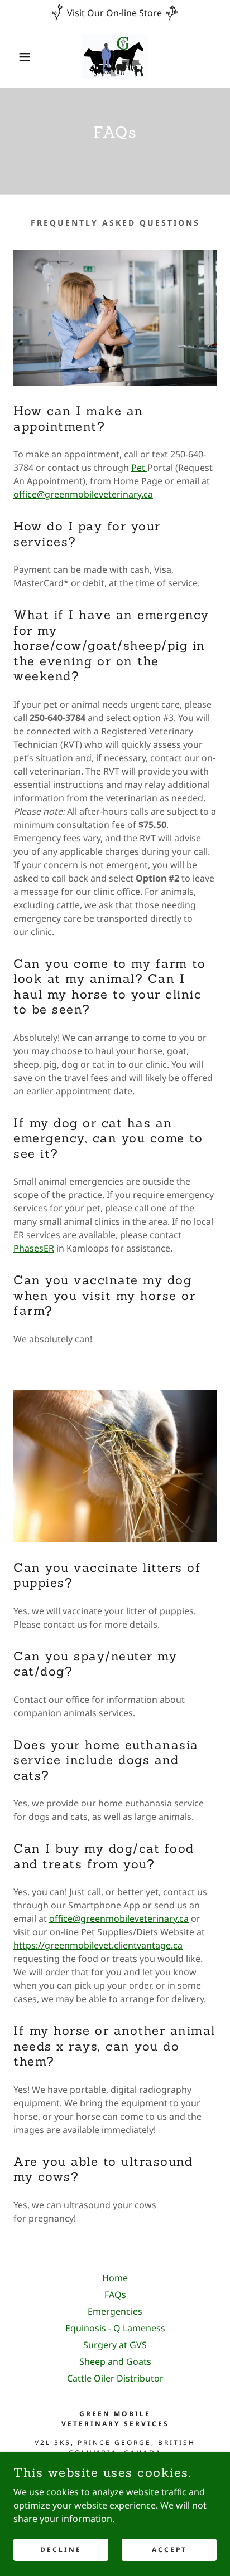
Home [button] (115, 2278)
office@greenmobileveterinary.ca (83, 494)
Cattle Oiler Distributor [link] (115, 2378)
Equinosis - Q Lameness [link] (115, 2328)
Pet (139, 468)
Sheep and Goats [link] (115, 2361)
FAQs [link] (115, 2295)
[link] (115, 57)
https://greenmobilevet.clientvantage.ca (98, 1945)
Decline (61, 2550)
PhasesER (34, 1248)
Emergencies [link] (115, 2311)
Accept (169, 2550)
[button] (18, 57)
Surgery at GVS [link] (115, 2345)
